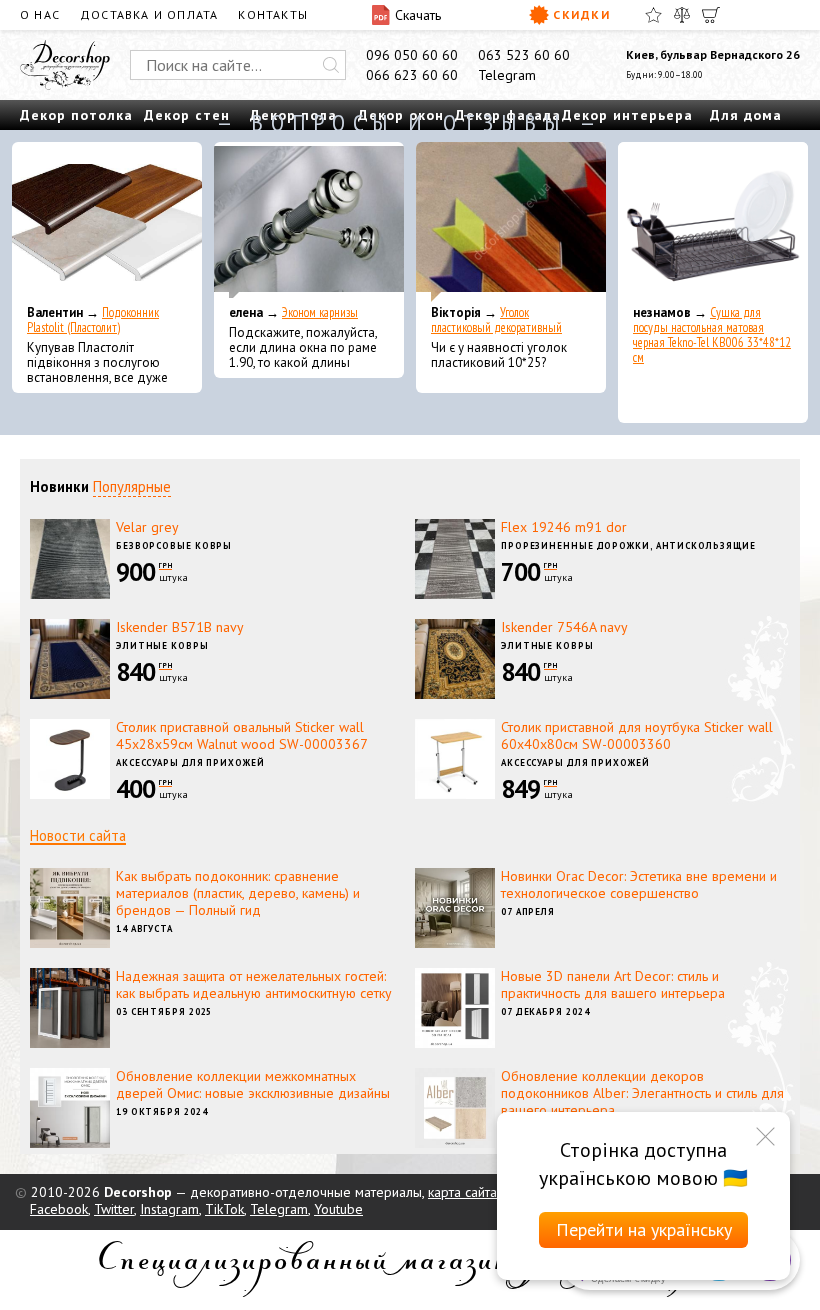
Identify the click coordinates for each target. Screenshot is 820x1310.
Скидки (581, 14)
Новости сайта (78, 835)
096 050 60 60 (412, 55)
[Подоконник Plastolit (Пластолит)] (107, 222)
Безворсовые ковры (174, 545)
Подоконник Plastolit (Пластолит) (93, 320)
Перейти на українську (644, 1229)
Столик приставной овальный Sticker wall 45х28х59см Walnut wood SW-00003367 (242, 735)
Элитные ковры (162, 645)
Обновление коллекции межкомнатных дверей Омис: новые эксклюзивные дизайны (253, 1084)
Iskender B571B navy (180, 627)
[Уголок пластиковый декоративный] (511, 222)
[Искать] (331, 65)
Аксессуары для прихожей (190, 762)
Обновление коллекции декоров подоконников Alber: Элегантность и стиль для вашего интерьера (642, 1093)
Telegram (507, 75)
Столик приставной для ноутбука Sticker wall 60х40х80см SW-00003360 (637, 735)
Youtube (338, 1209)
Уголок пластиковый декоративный (496, 320)
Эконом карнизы (320, 312)
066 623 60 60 (412, 75)
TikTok (224, 1209)
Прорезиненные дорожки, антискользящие (628, 545)
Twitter (114, 1209)
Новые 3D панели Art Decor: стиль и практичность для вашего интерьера (613, 984)
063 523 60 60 (524, 55)
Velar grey (147, 527)
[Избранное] (653, 15)
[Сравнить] (682, 15)
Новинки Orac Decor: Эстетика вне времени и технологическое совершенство (639, 884)
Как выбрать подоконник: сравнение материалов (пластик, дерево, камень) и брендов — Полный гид (238, 893)
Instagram (169, 1209)
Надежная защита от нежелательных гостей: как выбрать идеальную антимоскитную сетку (254, 984)
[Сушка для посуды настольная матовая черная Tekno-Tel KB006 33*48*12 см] (713, 222)
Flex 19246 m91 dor (564, 527)
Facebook (59, 1209)
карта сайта (462, 1192)
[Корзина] (711, 15)
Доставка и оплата (149, 14)
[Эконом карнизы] (309, 222)
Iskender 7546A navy (564, 627)
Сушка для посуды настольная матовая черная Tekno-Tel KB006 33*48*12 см (712, 335)
